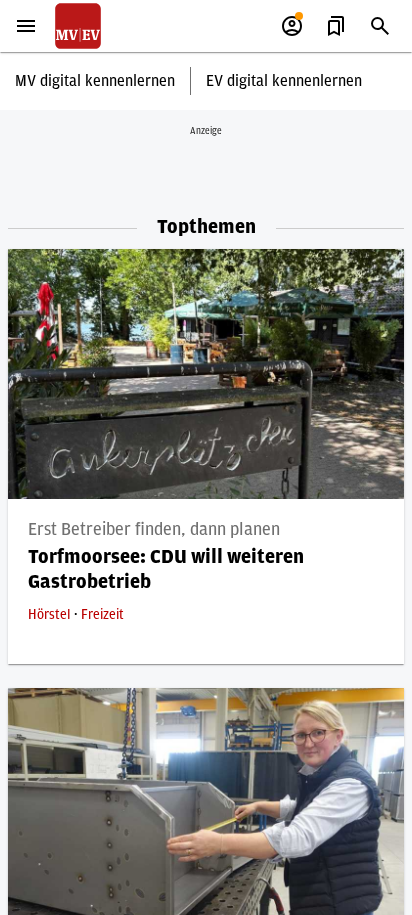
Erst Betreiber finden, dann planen (154, 530)
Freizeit (102, 615)
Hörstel (51, 615)
